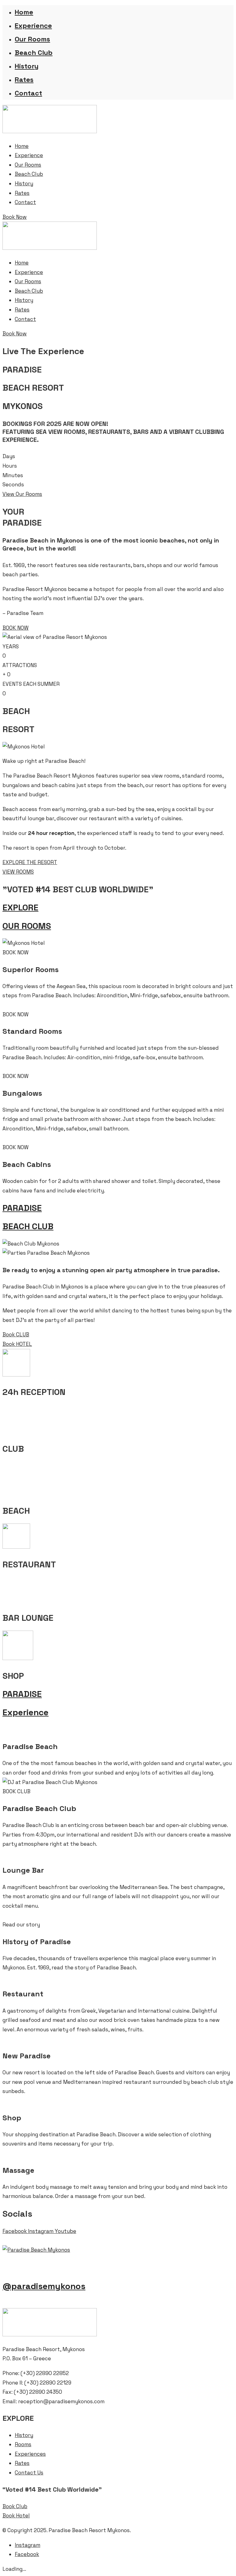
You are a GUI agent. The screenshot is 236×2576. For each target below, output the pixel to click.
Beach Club (34, 52)
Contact (28, 93)
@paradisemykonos (44, 2286)
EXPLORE (20, 907)
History (27, 66)
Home (24, 12)
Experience (33, 25)
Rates (24, 79)
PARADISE (22, 1208)
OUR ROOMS (27, 926)
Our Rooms (32, 39)
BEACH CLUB (28, 1226)
